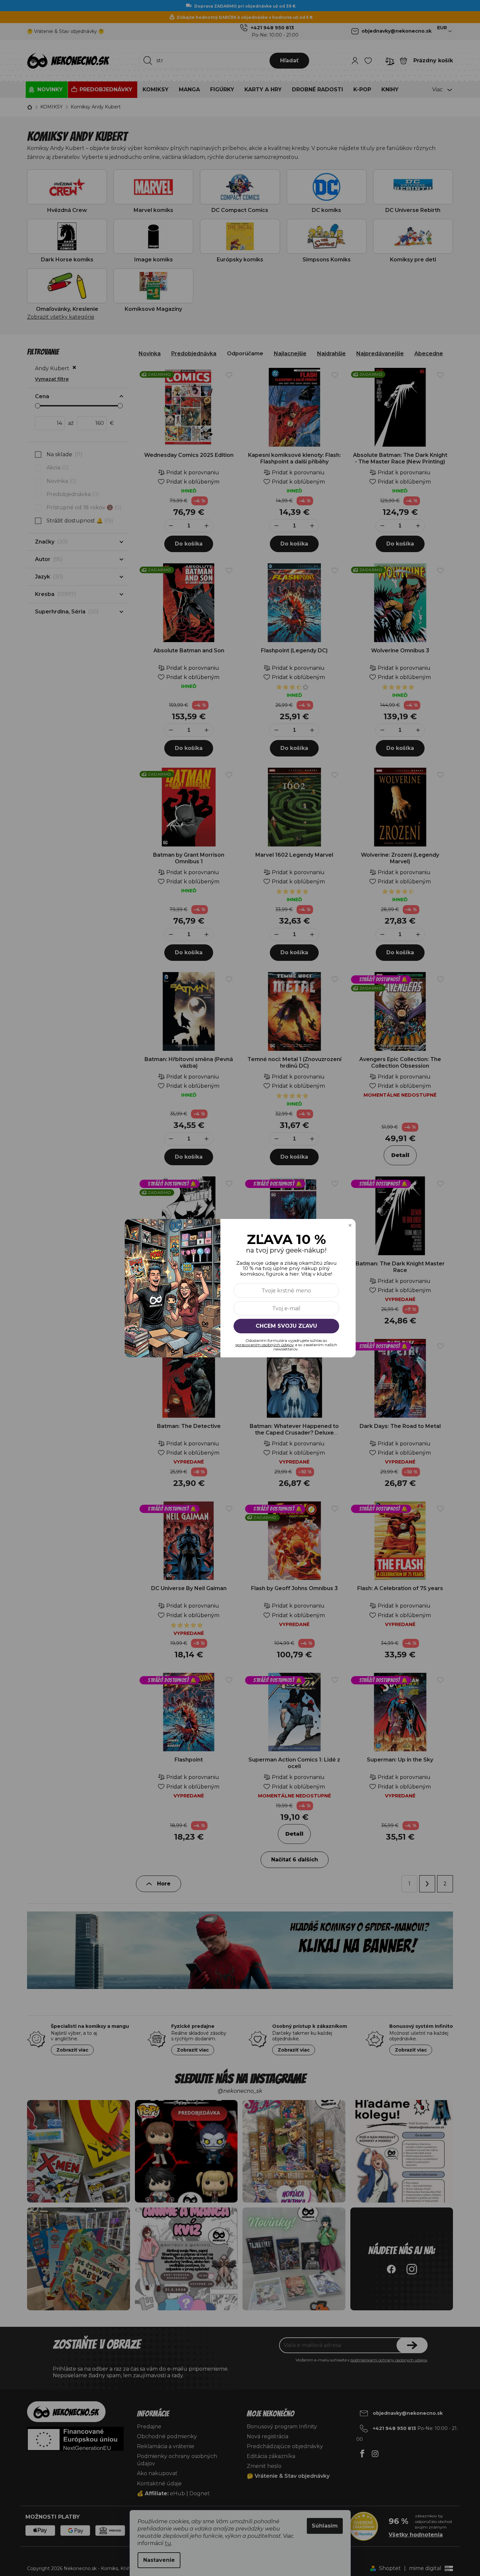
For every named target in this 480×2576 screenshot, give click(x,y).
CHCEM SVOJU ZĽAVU (286, 1326)
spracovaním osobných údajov (265, 1345)
